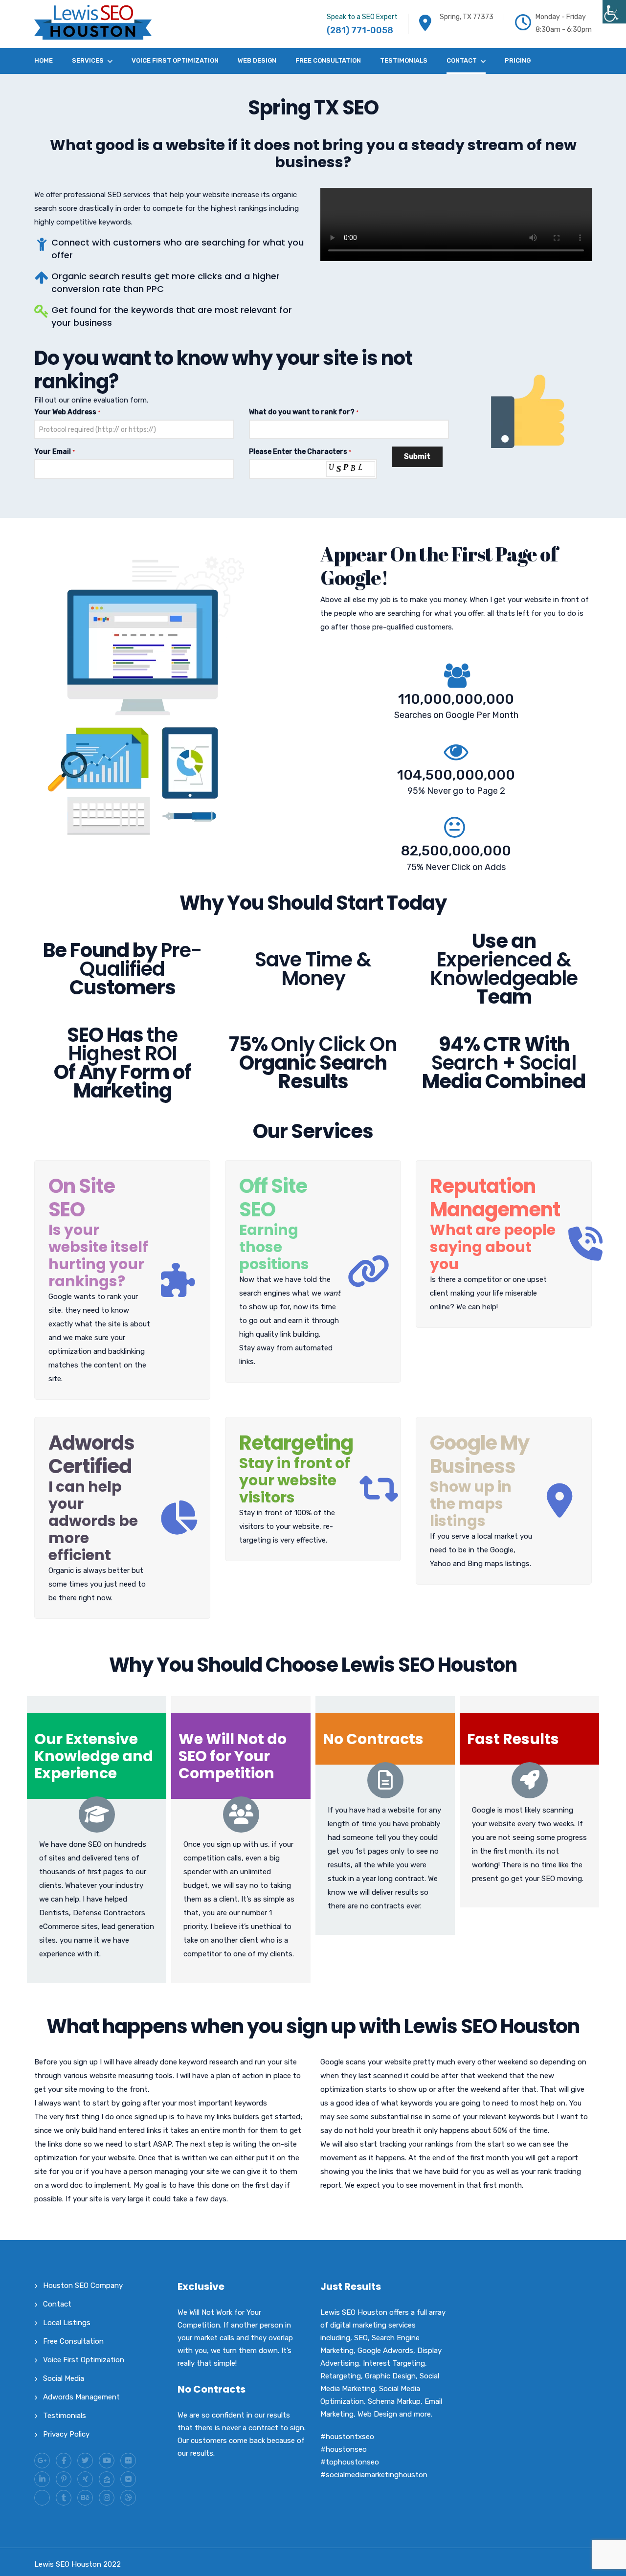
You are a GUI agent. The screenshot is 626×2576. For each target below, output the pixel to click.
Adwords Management (81, 2397)
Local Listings (67, 2323)
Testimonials (404, 60)
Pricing (518, 60)
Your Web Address (67, 412)
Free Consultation (328, 60)
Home (44, 60)
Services (88, 60)
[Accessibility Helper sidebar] (614, 12)
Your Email (55, 452)
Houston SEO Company (83, 2285)
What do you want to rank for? (304, 412)
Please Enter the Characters (300, 452)
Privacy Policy (66, 2434)
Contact (462, 60)
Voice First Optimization (175, 60)
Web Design (257, 60)
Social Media (64, 2378)
